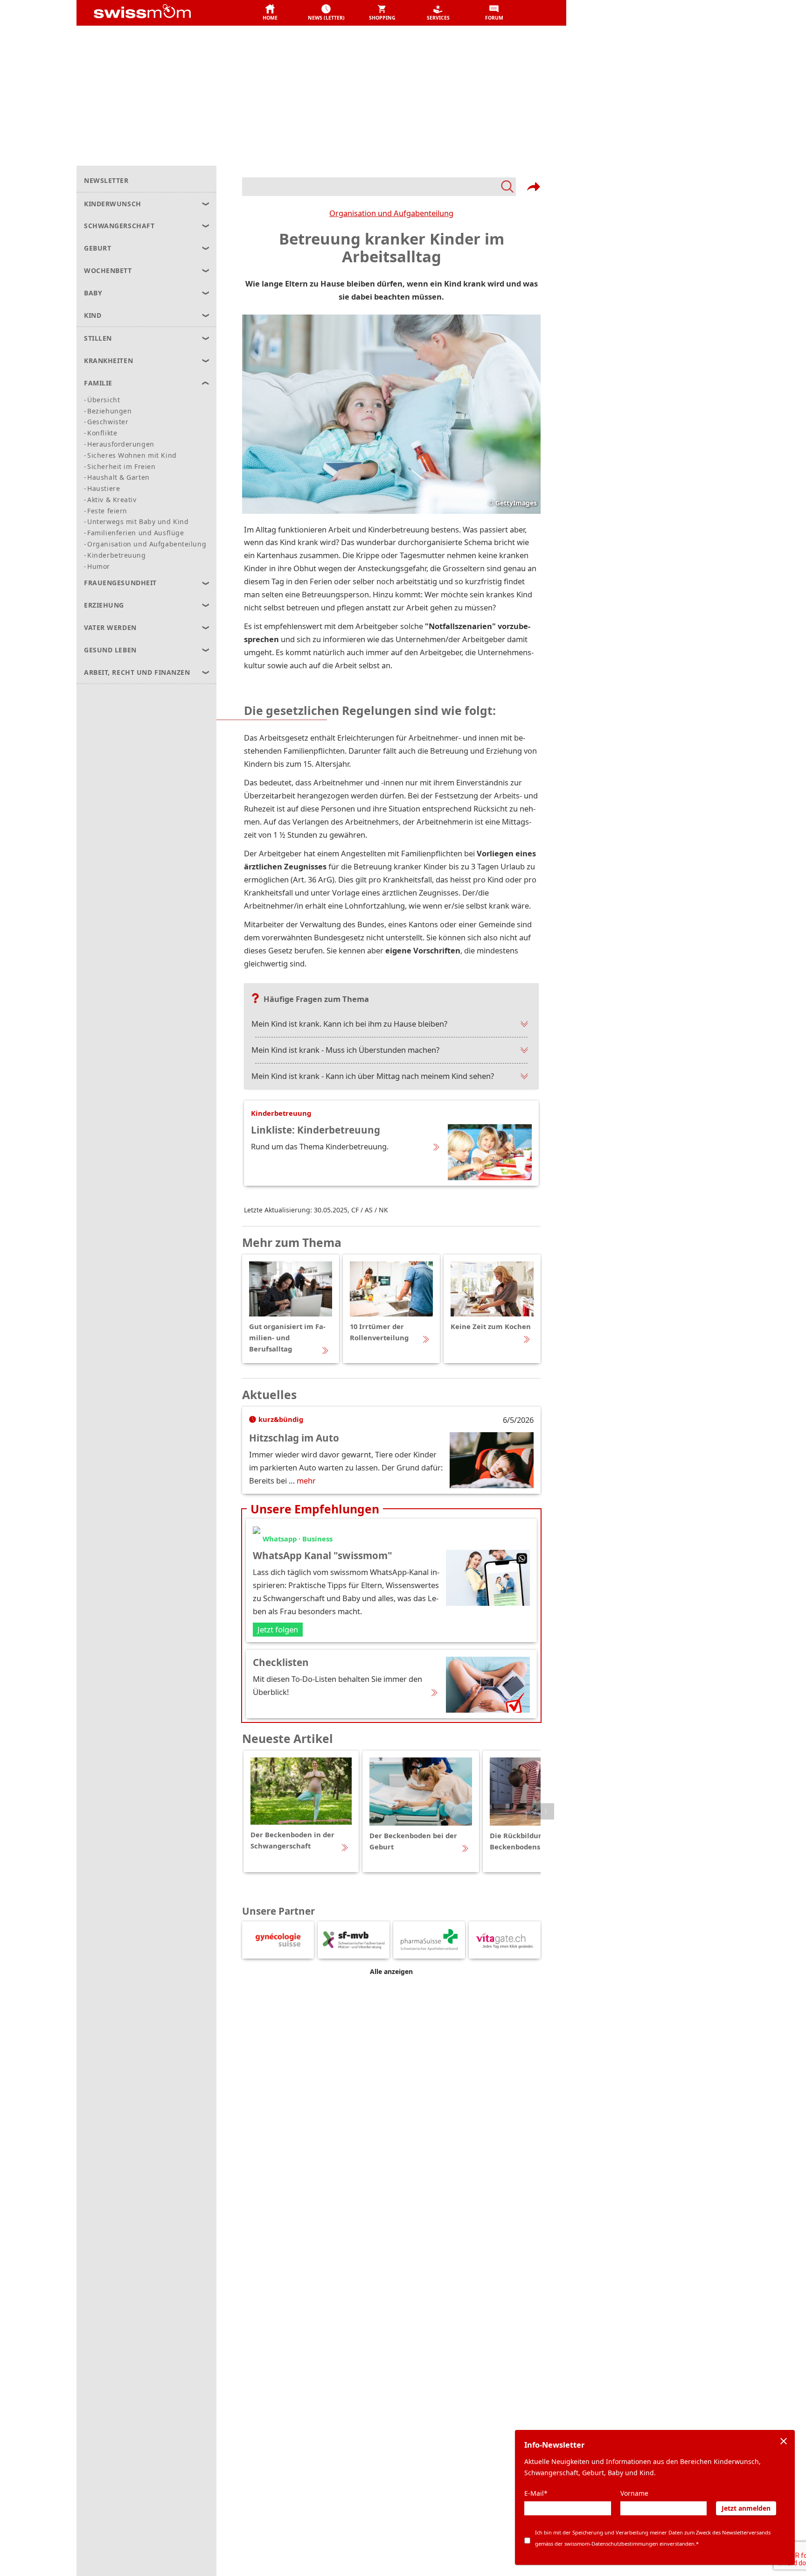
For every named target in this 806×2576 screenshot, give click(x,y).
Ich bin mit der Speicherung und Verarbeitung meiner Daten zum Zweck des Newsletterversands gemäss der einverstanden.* (653, 2538)
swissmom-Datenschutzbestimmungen (611, 2544)
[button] (270, 13)
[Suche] (379, 187)
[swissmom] (163, 13)
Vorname (634, 2493)
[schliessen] (784, 2441)
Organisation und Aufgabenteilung (391, 213)
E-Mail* (536, 2493)
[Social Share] (534, 187)
